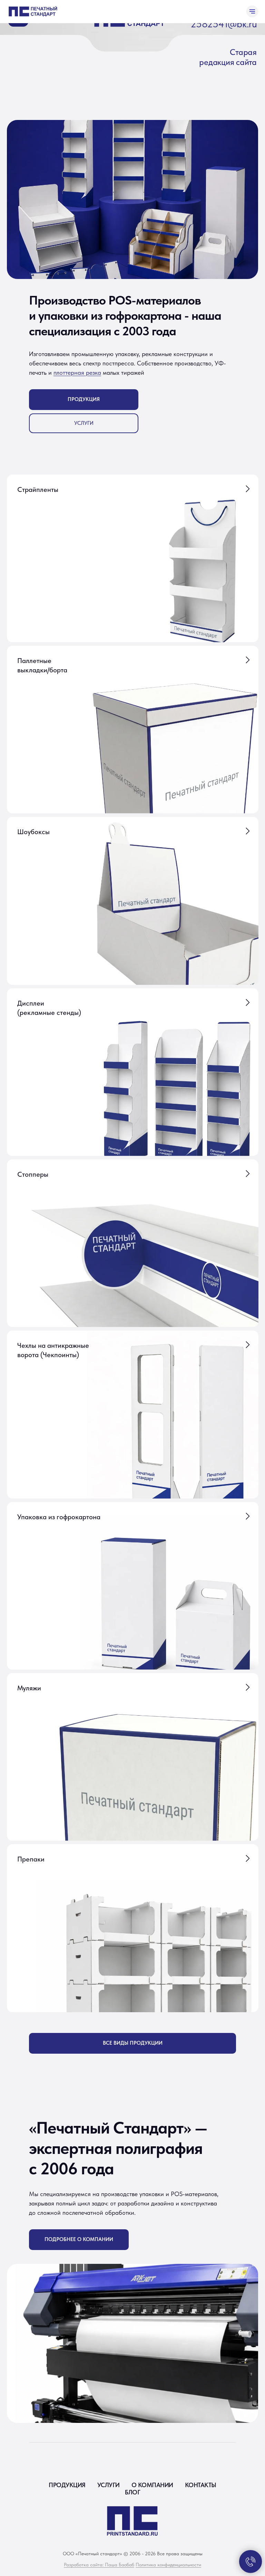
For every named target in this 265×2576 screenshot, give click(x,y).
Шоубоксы (33, 832)
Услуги (109, 2485)
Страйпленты (38, 489)
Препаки (31, 1859)
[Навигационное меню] (252, 11)
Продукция (67, 2485)
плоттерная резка (77, 372)
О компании (152, 2485)
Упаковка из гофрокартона (59, 1517)
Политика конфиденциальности (168, 2565)
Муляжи (29, 1688)
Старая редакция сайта (228, 57)
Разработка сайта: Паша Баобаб (99, 2565)
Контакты (201, 2485)
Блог (132, 2492)
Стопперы (33, 1174)
